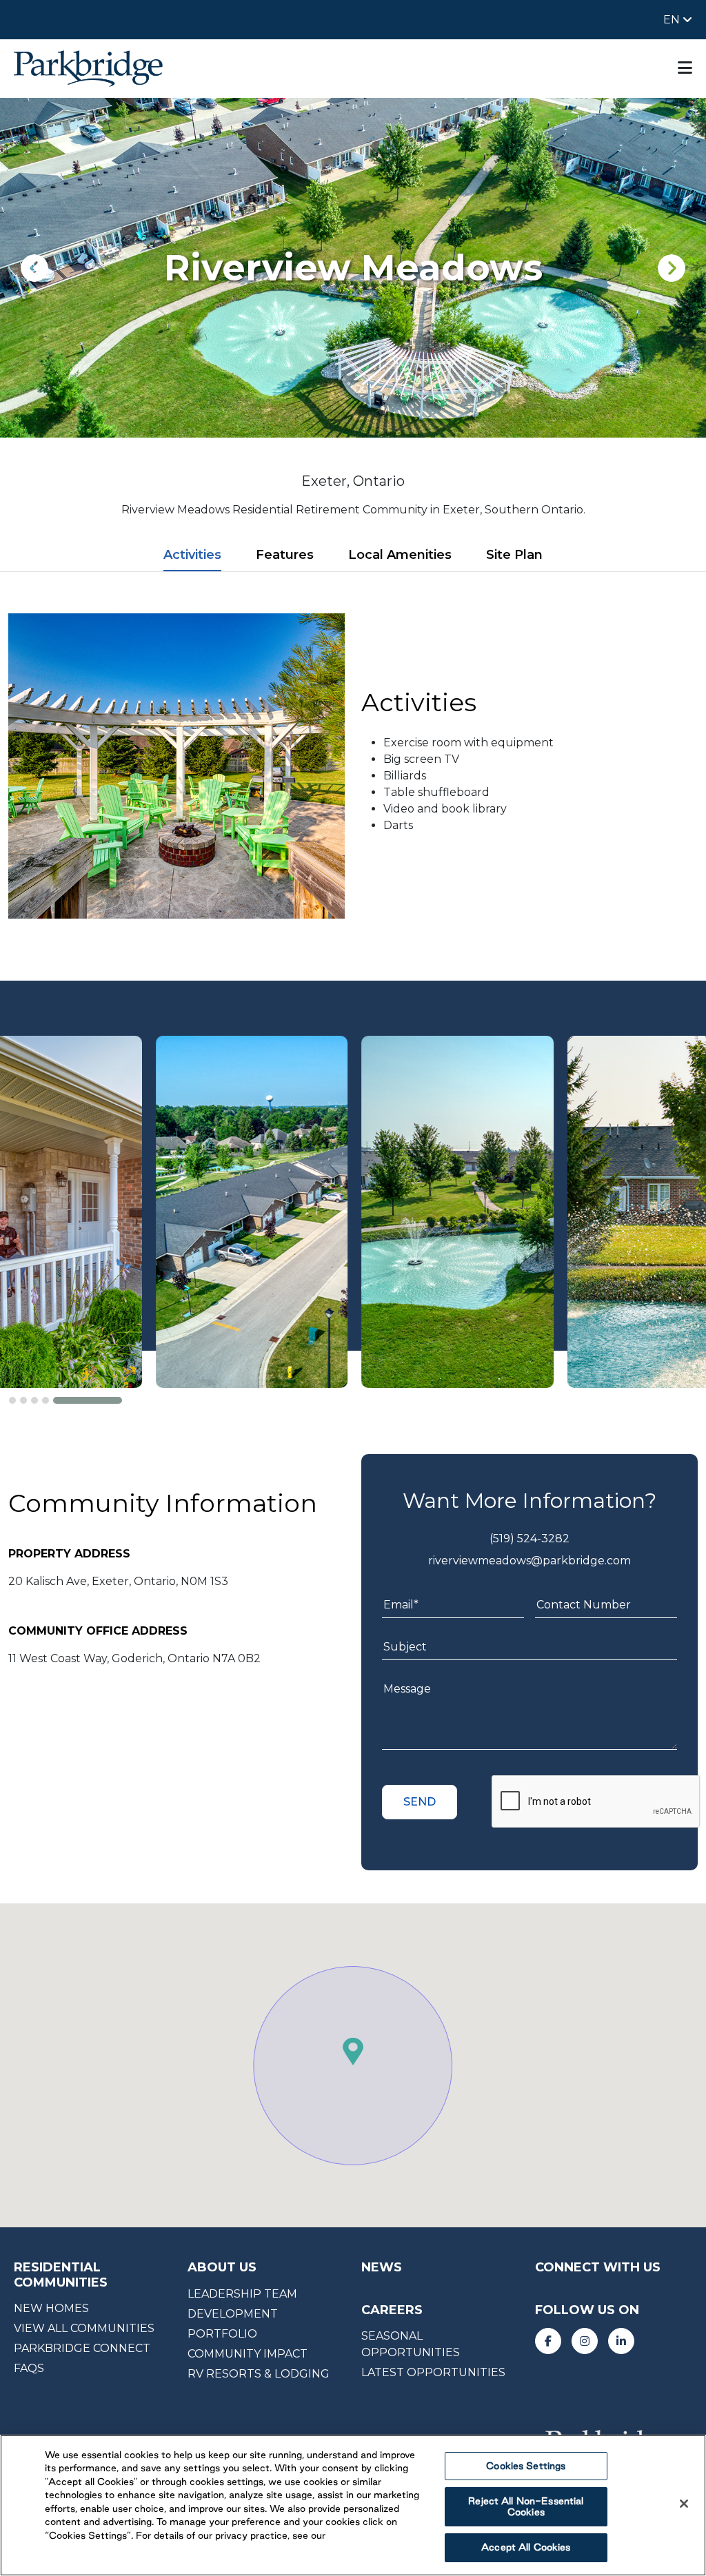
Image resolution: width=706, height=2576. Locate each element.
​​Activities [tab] (192, 555)
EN (673, 20)
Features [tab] (285, 555)
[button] (43, 1400)
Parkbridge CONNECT (82, 2348)
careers (392, 2310)
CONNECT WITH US (598, 2267)
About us (222, 2267)
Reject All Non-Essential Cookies (526, 2506)
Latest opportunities (433, 2372)
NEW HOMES (51, 2308)
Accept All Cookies (526, 2547)
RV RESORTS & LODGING (259, 2374)
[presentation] (34, 268)
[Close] (684, 2504)
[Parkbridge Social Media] (548, 2341)
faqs (29, 2368)
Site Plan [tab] (514, 555)
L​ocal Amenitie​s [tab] (400, 555)
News (382, 2267)
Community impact (248, 2354)
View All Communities (84, 2328)
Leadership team (242, 2294)
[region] (353, 2505)
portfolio (222, 2334)
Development (233, 2314)
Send (420, 1802)
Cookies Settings (526, 2466)
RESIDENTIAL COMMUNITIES (61, 2275)
